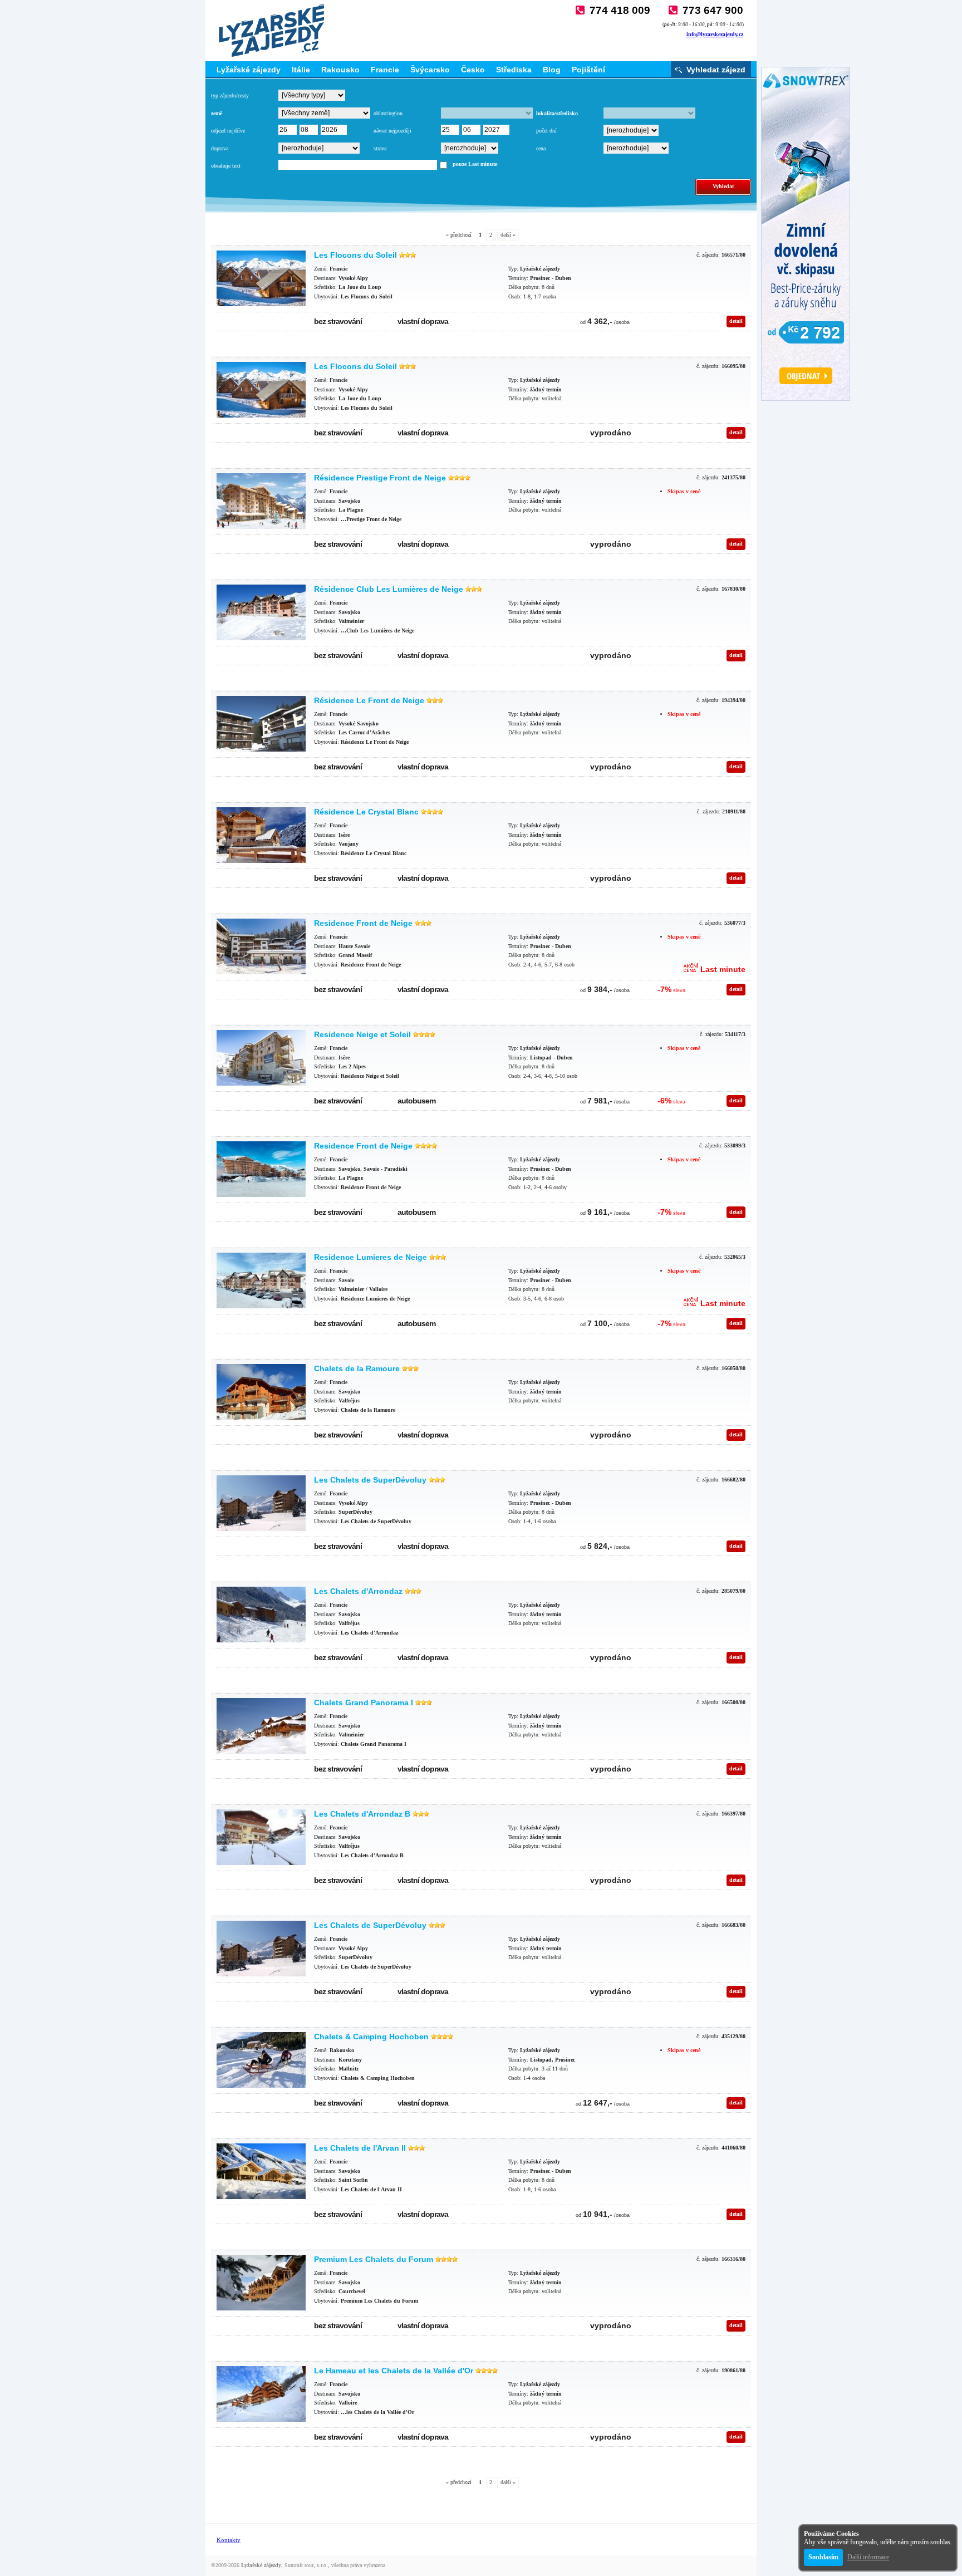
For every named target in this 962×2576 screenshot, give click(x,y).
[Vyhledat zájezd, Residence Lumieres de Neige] (261, 1280)
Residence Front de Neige (363, 923)
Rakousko (340, 70)
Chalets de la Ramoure (357, 1368)
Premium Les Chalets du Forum (374, 2259)
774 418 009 (620, 10)
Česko (473, 70)
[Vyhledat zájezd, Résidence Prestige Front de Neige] (261, 501)
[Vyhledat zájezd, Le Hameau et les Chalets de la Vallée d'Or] (261, 2394)
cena (541, 148)
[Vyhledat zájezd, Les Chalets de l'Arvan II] (261, 2171)
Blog (552, 70)
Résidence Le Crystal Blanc (366, 812)
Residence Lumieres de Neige (370, 1257)
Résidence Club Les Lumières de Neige (389, 589)
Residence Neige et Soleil (362, 1034)
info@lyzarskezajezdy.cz (715, 34)
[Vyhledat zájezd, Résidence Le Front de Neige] (261, 724)
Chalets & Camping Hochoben (371, 2037)
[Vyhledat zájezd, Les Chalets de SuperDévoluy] (261, 1503)
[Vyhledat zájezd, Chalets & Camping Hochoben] (261, 2060)
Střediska (514, 70)
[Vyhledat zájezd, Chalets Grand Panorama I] (261, 1726)
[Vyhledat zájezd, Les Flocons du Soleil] (261, 278)
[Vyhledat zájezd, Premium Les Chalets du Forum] (261, 2283)
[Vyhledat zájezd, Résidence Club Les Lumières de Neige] (261, 612)
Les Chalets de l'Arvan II (360, 2148)
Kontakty (229, 2540)
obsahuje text (226, 166)
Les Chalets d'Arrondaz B (362, 1814)
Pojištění (588, 70)
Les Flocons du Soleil (355, 255)
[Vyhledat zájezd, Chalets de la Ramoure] (261, 1392)
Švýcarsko (430, 70)
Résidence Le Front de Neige (369, 700)
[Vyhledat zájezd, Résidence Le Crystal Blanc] (261, 835)
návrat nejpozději (392, 131)
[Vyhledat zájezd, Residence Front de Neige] (261, 946)
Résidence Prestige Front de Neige (380, 478)
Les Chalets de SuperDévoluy (370, 1480)
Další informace (868, 2557)
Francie (385, 70)
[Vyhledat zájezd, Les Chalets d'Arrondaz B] (261, 1837)
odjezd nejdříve (228, 131)
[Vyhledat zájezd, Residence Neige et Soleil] (261, 1058)
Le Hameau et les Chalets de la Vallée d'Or (394, 2371)
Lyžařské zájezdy (249, 70)
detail (736, 321)
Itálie (301, 70)
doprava (220, 148)
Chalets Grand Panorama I (364, 1702)
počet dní (546, 131)
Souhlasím (823, 2557)
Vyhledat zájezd (716, 70)
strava (380, 148)
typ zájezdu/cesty (230, 95)
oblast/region (388, 113)
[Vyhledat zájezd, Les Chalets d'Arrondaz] (261, 1615)
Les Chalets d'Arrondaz (358, 1591)
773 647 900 (713, 10)
